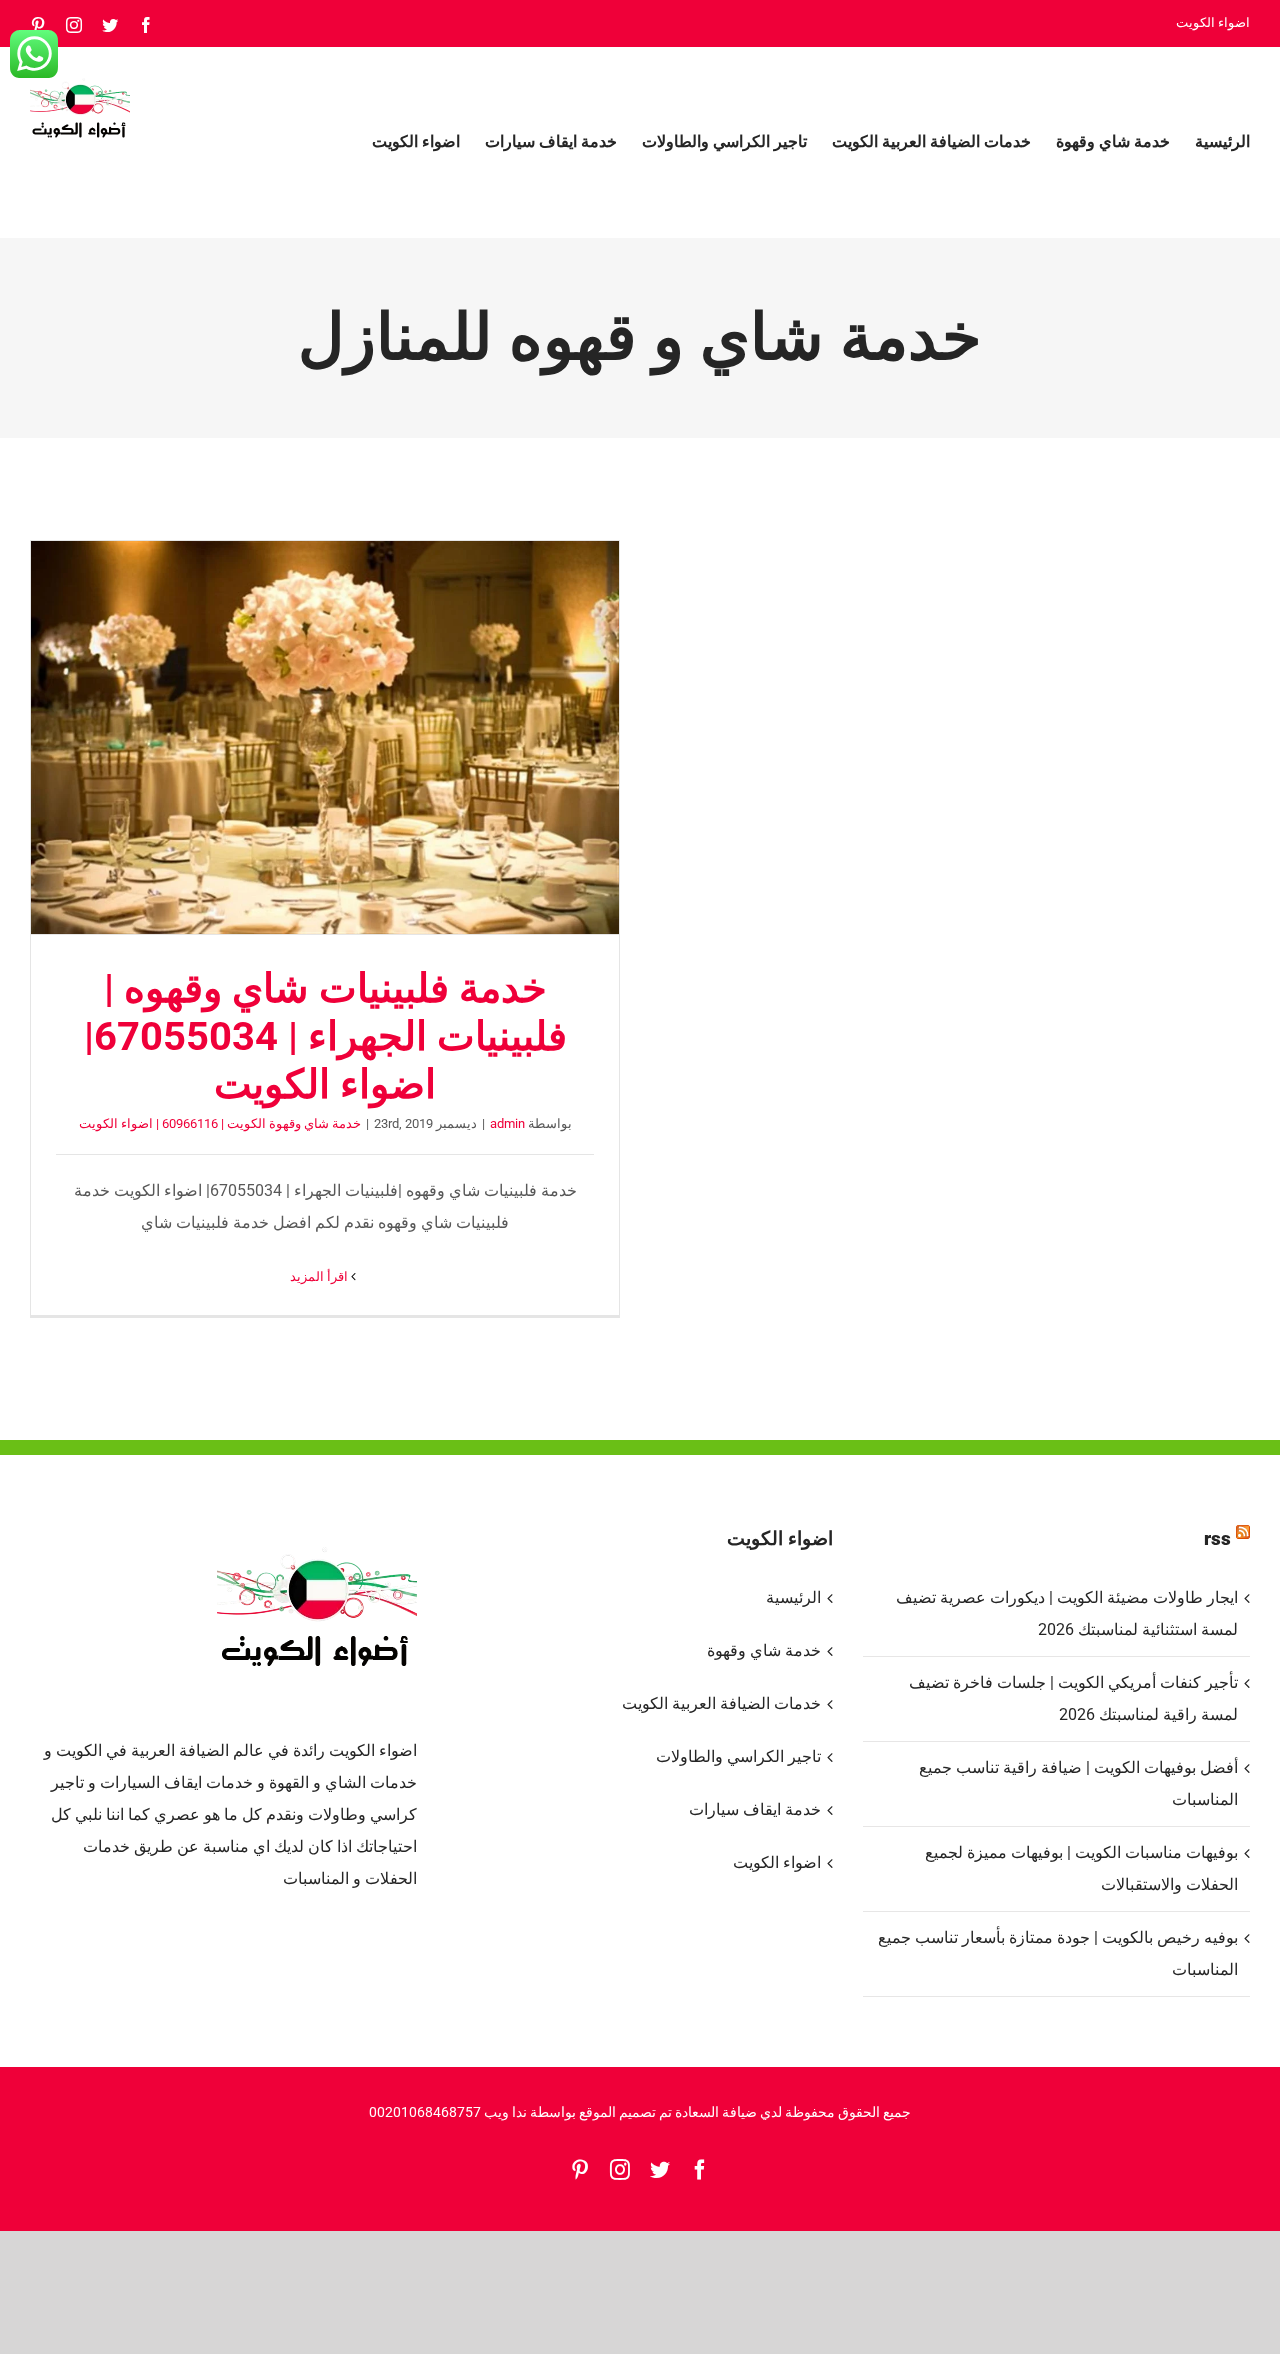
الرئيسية (793, 1597)
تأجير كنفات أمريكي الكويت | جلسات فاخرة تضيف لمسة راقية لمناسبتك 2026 (1073, 1698)
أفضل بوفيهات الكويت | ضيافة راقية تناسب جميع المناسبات (1078, 1783)
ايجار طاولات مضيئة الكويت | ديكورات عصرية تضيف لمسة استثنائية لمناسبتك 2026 (1067, 1613)
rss (1217, 1538)
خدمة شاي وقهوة (764, 1650)
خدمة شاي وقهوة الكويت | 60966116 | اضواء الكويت (220, 1123)
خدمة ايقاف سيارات (755, 1809)
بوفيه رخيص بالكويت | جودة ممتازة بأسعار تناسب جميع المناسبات (1058, 1953)
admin (507, 1123)
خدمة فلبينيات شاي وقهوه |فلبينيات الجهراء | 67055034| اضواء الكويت (325, 738)
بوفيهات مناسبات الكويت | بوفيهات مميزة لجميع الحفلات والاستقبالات (1081, 1868)
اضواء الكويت (777, 1862)
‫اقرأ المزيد (320, 1276)
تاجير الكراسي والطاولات (738, 1756)
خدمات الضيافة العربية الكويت (721, 1703)
